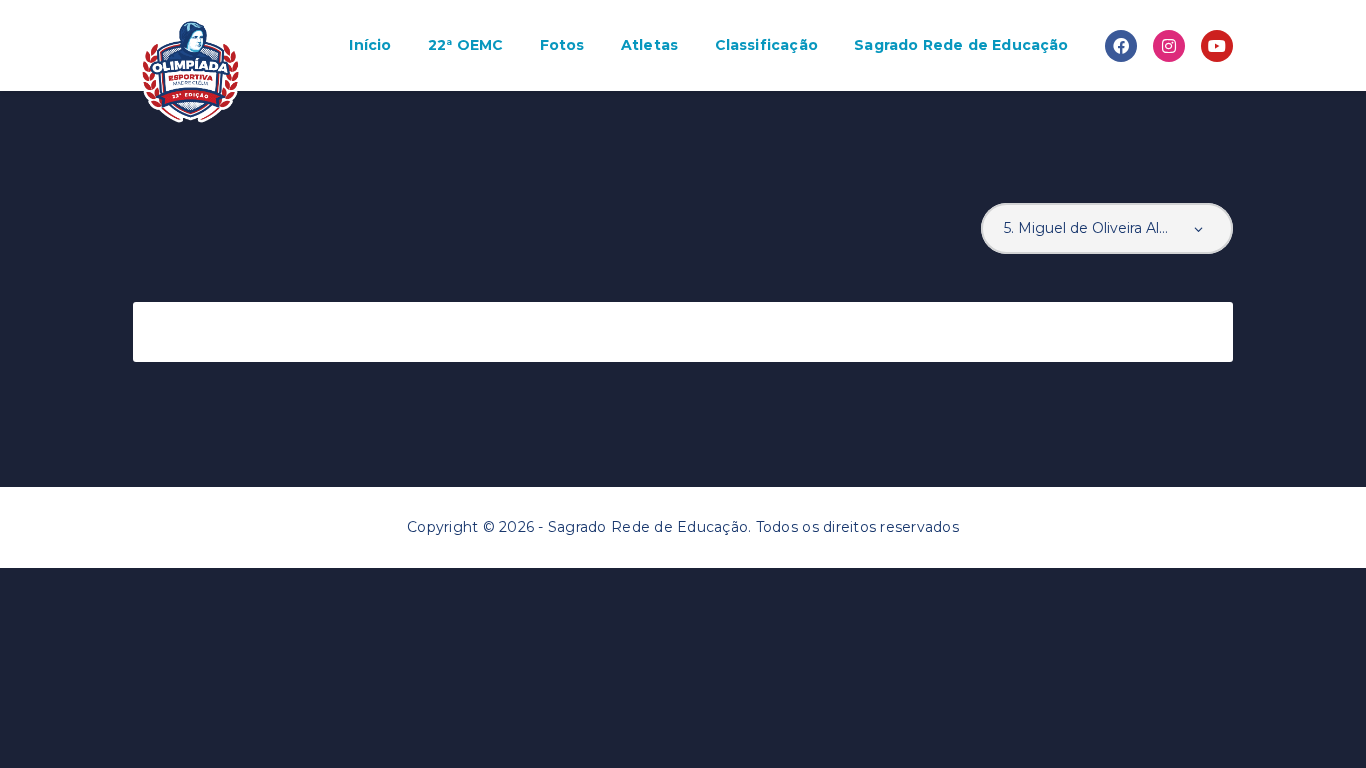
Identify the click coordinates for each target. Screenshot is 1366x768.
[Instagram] (1169, 46)
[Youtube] (1217, 46)
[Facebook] (1121, 46)
